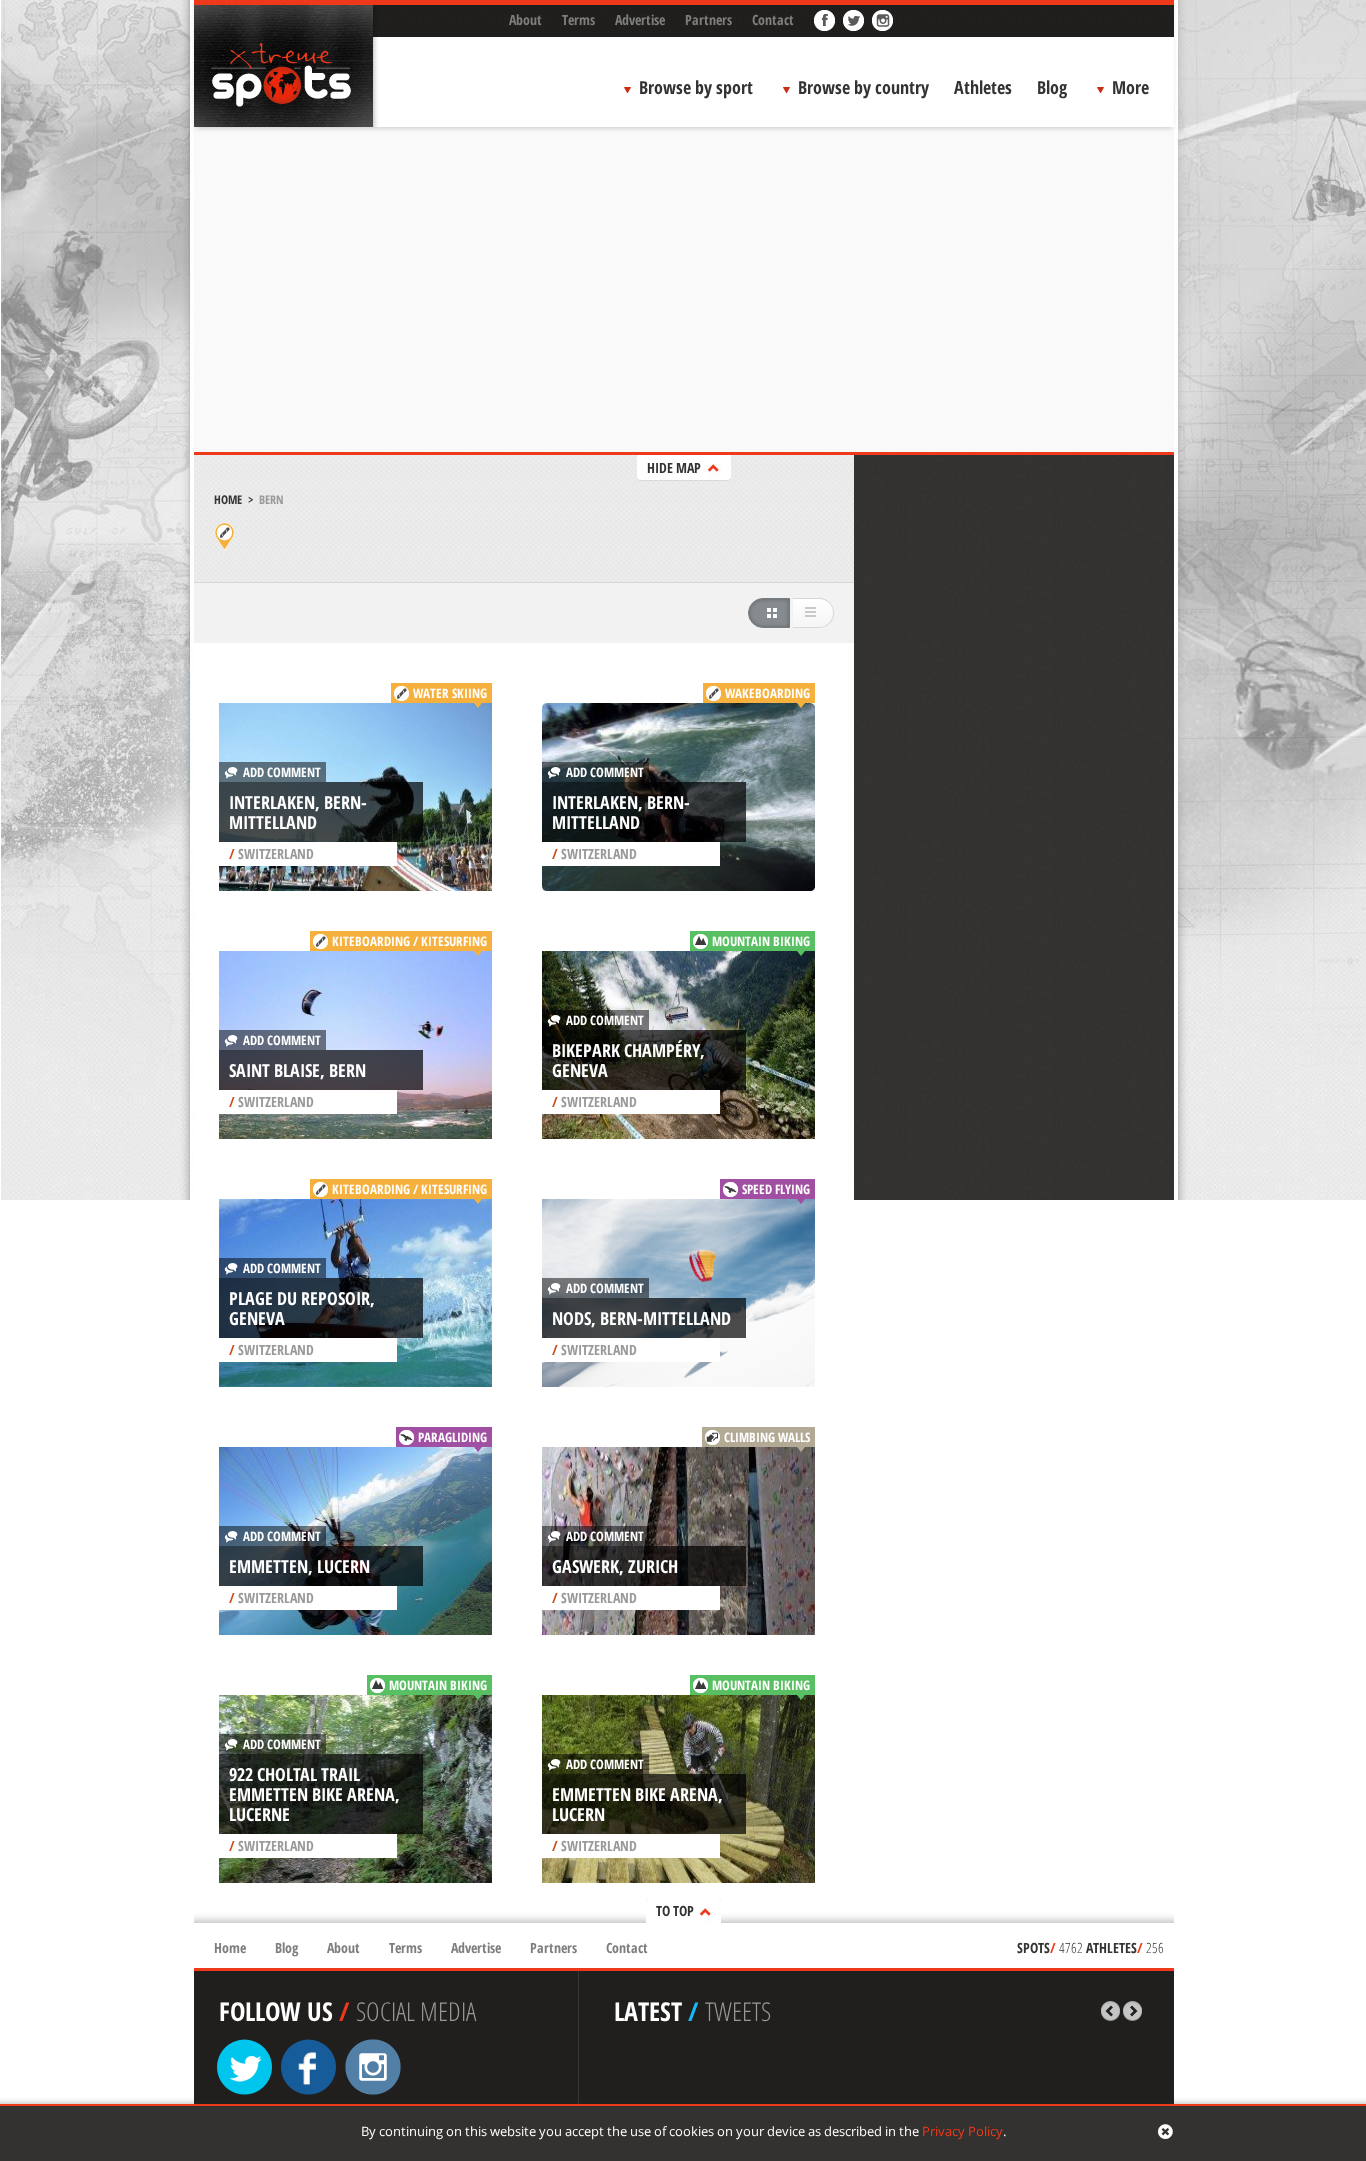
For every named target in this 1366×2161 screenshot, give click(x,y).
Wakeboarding (767, 693)
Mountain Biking (761, 941)
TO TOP (675, 1910)
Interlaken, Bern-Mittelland (298, 812)
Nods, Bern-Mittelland (641, 1318)
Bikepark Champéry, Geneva (628, 1060)
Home (228, 499)
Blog (1052, 87)
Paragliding (452, 1437)
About (525, 19)
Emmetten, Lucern (299, 1566)
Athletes (983, 87)
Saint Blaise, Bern (297, 1070)
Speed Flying (776, 1189)
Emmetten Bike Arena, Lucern (637, 1804)
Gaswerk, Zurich (615, 1566)
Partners (708, 19)
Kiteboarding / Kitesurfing (409, 941)
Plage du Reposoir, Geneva (302, 1308)
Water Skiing (450, 693)
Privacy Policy (962, 2131)
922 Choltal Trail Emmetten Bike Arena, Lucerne (314, 1794)
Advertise (640, 19)
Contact (773, 19)
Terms (578, 19)
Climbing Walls (767, 1437)
